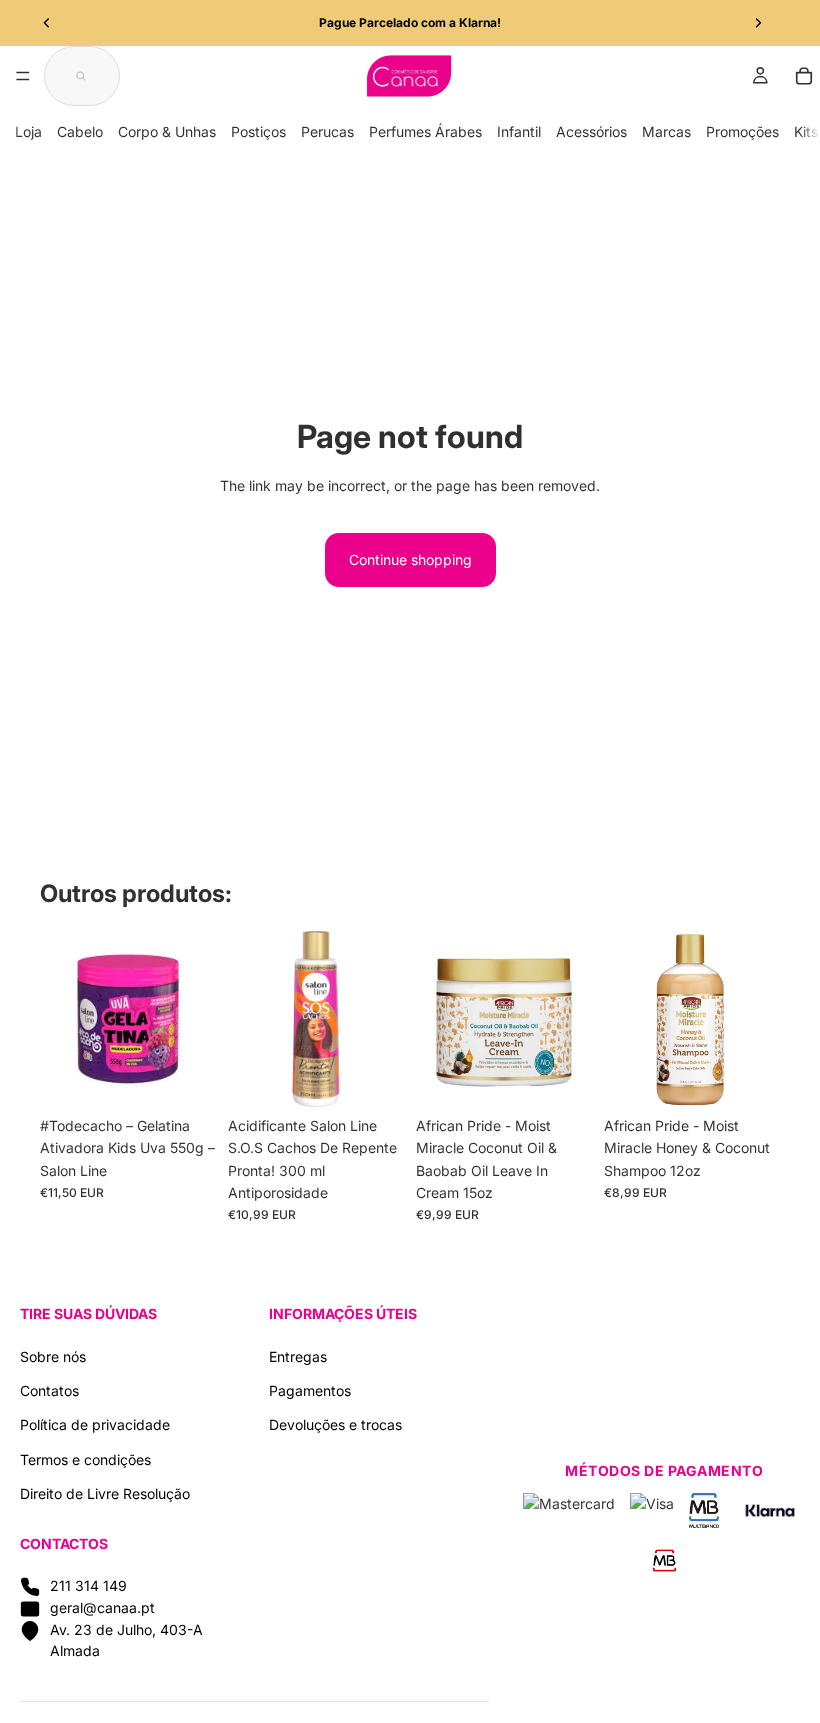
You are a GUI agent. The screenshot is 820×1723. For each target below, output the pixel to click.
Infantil (519, 131)
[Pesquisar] (82, 76)
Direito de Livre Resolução (105, 1493)
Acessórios (591, 131)
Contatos (49, 1390)
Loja (28, 131)
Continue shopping (410, 559)
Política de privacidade (95, 1424)
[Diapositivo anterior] (47, 23)
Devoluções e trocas (335, 1424)
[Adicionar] (185, 1076)
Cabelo (80, 131)
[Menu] (23, 76)
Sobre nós (53, 1356)
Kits (806, 131)
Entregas (298, 1356)
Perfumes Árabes (425, 131)
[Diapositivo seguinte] (758, 23)
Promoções (742, 131)
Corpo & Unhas (167, 131)
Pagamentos (310, 1390)
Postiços (258, 131)
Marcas (666, 131)
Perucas (327, 131)
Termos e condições (85, 1459)
